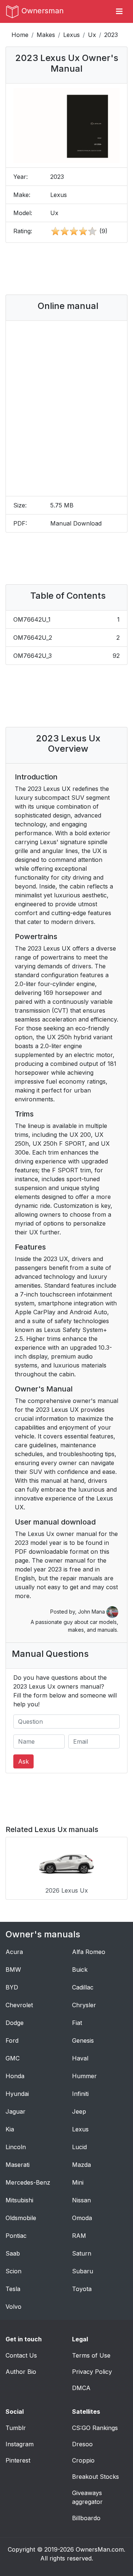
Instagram (20, 2444)
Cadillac (83, 1987)
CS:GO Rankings (95, 2428)
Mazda (81, 2165)
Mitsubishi (19, 2200)
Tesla (13, 2289)
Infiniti (80, 2094)
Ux (92, 35)
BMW (13, 1970)
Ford (12, 2040)
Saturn (82, 2253)
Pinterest (18, 2460)
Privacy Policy (92, 2372)
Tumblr (16, 2428)
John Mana (92, 1612)
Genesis (83, 2040)
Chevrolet (19, 2005)
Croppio (83, 2460)
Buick (80, 1970)
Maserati (18, 2165)
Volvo (13, 2307)
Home (20, 35)
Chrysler (84, 2005)
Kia (10, 2129)
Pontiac (16, 2236)
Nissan (81, 2200)
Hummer (84, 2076)
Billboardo (86, 2518)
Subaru (83, 2271)
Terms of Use (91, 2355)
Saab (13, 2253)
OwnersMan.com (100, 2549)
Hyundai (17, 2094)
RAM (79, 2236)
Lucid (79, 2147)
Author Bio (21, 2372)
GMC (13, 2058)
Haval (80, 2058)
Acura (14, 1952)
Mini (78, 2182)
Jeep (79, 2111)
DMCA (81, 2388)
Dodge (15, 2023)
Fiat (77, 2023)
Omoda (82, 2218)
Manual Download (76, 523)
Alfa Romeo (89, 1952)
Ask (23, 1761)
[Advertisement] (70, 269)
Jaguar (16, 2111)
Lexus (71, 35)
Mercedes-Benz (28, 2182)
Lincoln (16, 2147)
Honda (15, 2076)
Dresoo (82, 2444)
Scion (13, 2271)
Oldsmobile (21, 2218)
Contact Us (21, 2355)
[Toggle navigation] (119, 11)
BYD (12, 1987)
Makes (46, 35)
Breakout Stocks (96, 2477)
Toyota (82, 2289)
